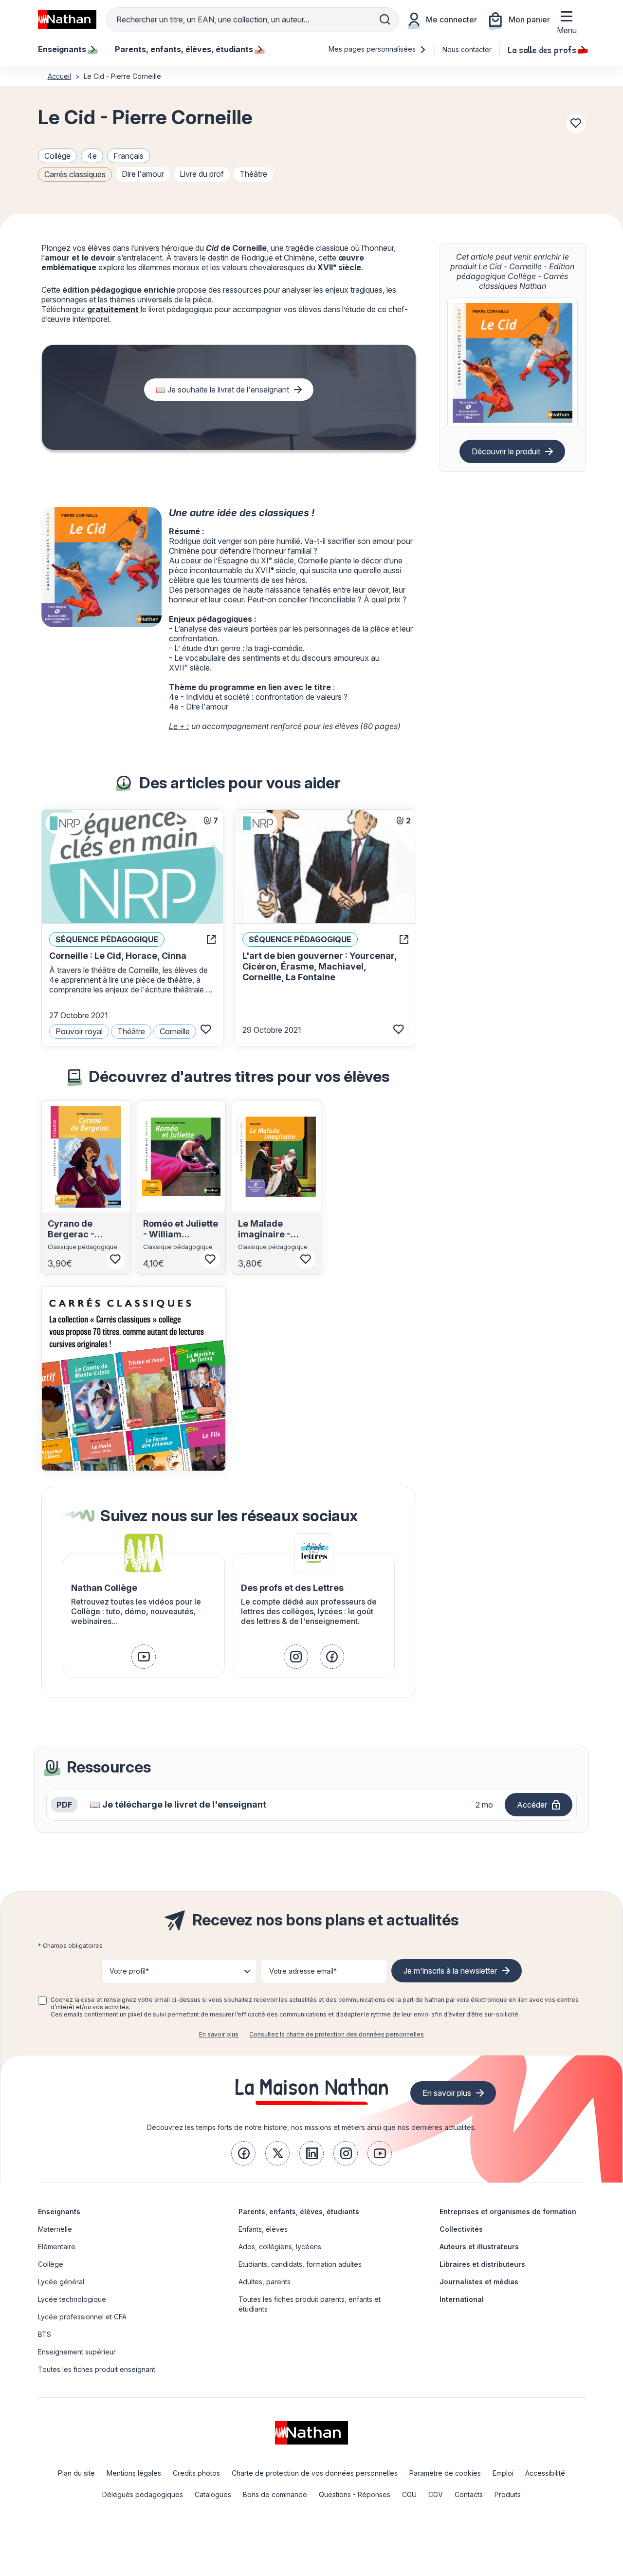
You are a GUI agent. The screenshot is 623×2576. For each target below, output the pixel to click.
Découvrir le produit (506, 451)
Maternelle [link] (55, 2229)
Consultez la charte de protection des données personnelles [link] (337, 2034)
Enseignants (59, 2212)
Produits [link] (508, 2494)
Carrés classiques (75, 174)
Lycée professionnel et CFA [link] (82, 2317)
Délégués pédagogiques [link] (143, 2494)
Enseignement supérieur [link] (77, 2352)
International (462, 2299)
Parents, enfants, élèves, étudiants (299, 2212)
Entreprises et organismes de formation (508, 2212)
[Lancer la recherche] (385, 19)
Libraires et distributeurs (482, 2264)
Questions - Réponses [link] (355, 2494)
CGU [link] (409, 2494)
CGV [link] (436, 2494)
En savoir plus (219, 2034)
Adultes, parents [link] (265, 2282)
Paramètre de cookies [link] (445, 2473)
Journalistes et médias (479, 2282)
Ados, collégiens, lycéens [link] (280, 2247)
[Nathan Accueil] (67, 19)
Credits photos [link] (196, 2473)
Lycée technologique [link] (72, 2299)
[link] (144, 1657)
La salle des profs (542, 49)
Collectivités (461, 2229)
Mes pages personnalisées (373, 49)
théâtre (253, 174)
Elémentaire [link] (57, 2247)
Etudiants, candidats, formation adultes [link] (300, 2264)
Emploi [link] (503, 2473)
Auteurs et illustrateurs (479, 2247)
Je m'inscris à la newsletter (450, 1971)
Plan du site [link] (76, 2473)
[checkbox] (42, 2000)
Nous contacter (467, 49)
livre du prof (202, 174)
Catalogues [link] (213, 2494)
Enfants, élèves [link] (263, 2229)
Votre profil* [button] (129, 1971)
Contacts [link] (469, 2494)
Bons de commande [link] (275, 2494)
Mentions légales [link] (134, 2473)
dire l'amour (143, 174)
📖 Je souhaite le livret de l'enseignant (222, 390)
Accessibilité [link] (545, 2473)
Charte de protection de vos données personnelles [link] (315, 2473)
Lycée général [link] (61, 2282)
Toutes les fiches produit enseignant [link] (97, 2369)
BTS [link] (45, 2334)
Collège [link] (51, 2264)
